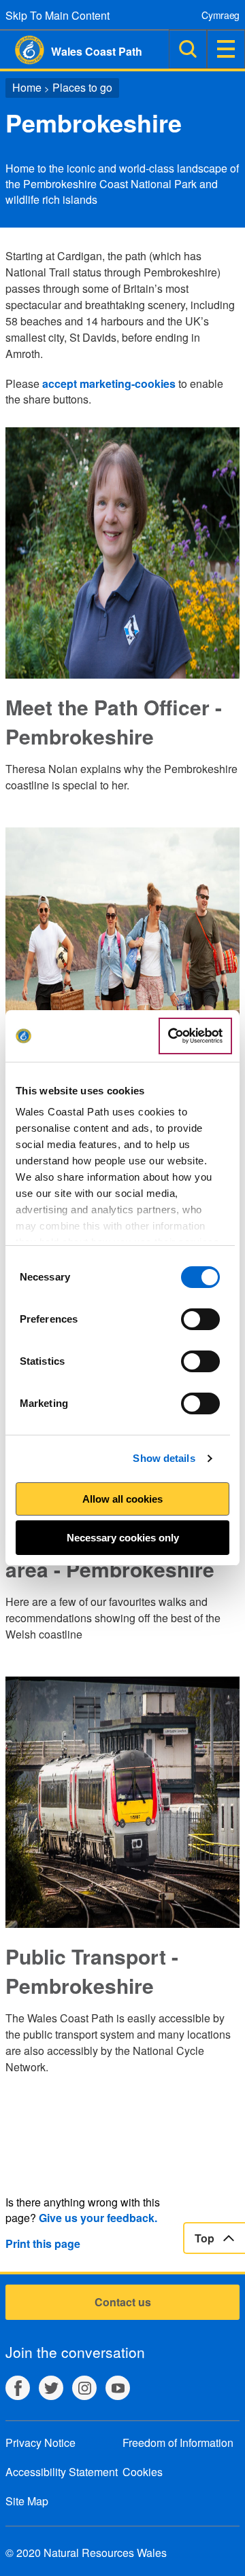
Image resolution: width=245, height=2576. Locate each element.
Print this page (43, 2243)
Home (27, 87)
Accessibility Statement (62, 2472)
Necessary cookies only (123, 1538)
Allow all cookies (122, 1499)
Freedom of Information (178, 2443)
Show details (164, 1458)
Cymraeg (220, 15)
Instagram (84, 2388)
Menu (226, 49)
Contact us (123, 2302)
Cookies (143, 2472)
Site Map (27, 2501)
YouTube (118, 2388)
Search (188, 49)
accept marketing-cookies (109, 383)
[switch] (200, 1319)
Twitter (51, 2388)
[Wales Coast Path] (22, 50)
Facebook (18, 2388)
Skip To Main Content (58, 15)
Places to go (82, 87)
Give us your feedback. (98, 2218)
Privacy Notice (40, 2443)
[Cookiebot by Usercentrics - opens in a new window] (195, 1036)
